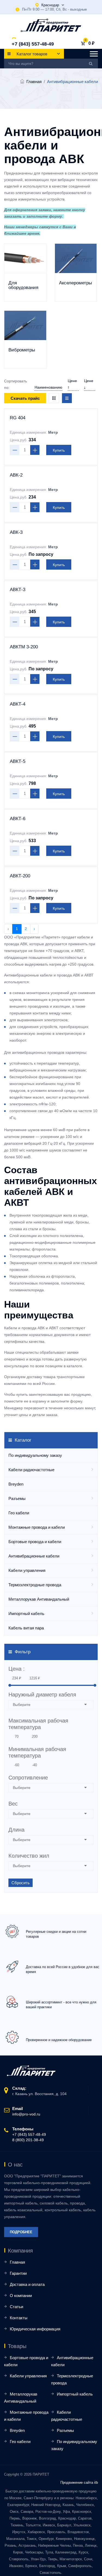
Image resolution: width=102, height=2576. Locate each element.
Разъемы (17, 1498)
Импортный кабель (26, 1614)
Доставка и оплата (27, 2284)
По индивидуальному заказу (35, 1455)
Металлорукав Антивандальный (39, 1599)
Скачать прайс (25, 398)
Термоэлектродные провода (35, 1585)
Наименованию (48, 387)
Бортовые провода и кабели (35, 1542)
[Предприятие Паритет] (51, 25)
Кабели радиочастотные (31, 1470)
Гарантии (18, 2273)
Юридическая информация (35, 2329)
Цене (72, 381)
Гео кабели (19, 1513)
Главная (34, 82)
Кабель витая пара (26, 1628)
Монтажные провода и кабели (37, 1527)
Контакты (19, 2318)
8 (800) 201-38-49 (28, 2140)
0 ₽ (91, 43)
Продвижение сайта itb (79, 2483)
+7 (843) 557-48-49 (33, 44)
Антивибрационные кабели (34, 1556)
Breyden (16, 1484)
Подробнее (21, 2232)
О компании (21, 2296)
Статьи (16, 2307)
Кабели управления (27, 1570)
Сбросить (21, 1883)
